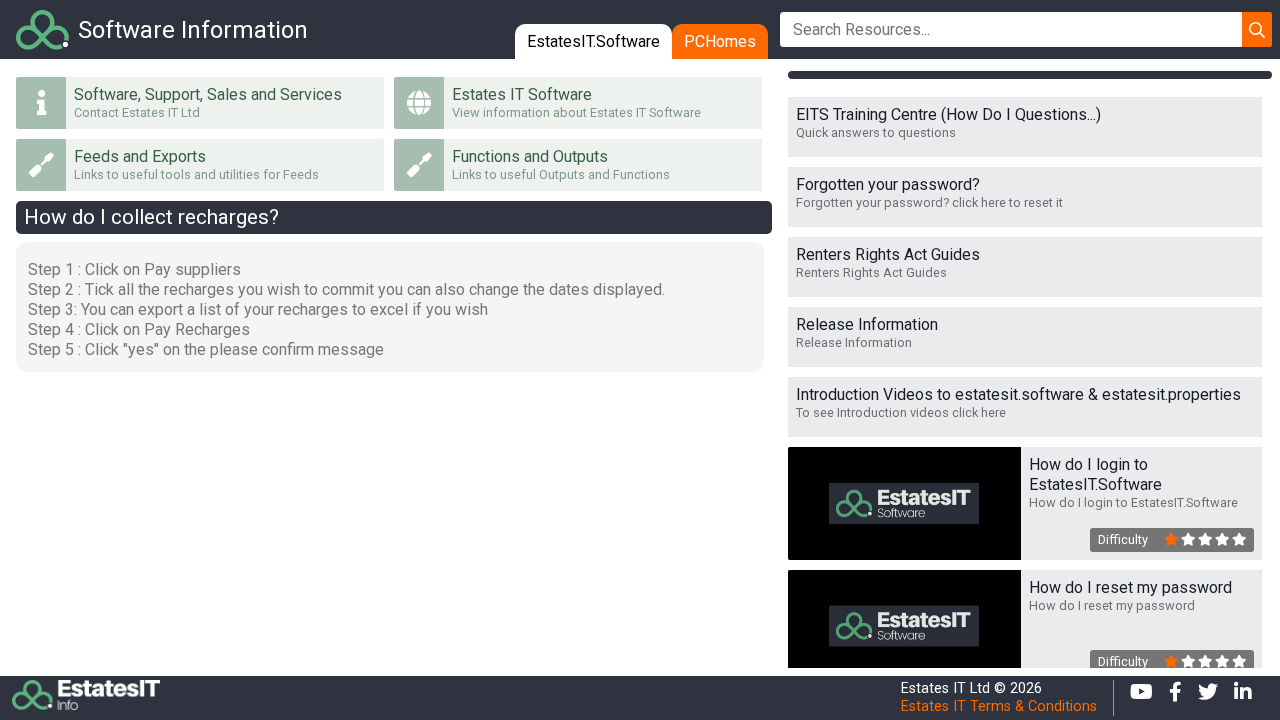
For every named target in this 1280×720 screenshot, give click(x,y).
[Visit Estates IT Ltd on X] (1208, 698)
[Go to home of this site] (43, 28)
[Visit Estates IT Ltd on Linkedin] (1243, 698)
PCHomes (720, 41)
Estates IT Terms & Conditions (999, 706)
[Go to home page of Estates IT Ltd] (456, 698)
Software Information (193, 30)
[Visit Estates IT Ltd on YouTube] (1141, 698)
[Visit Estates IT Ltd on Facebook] (1175, 698)
